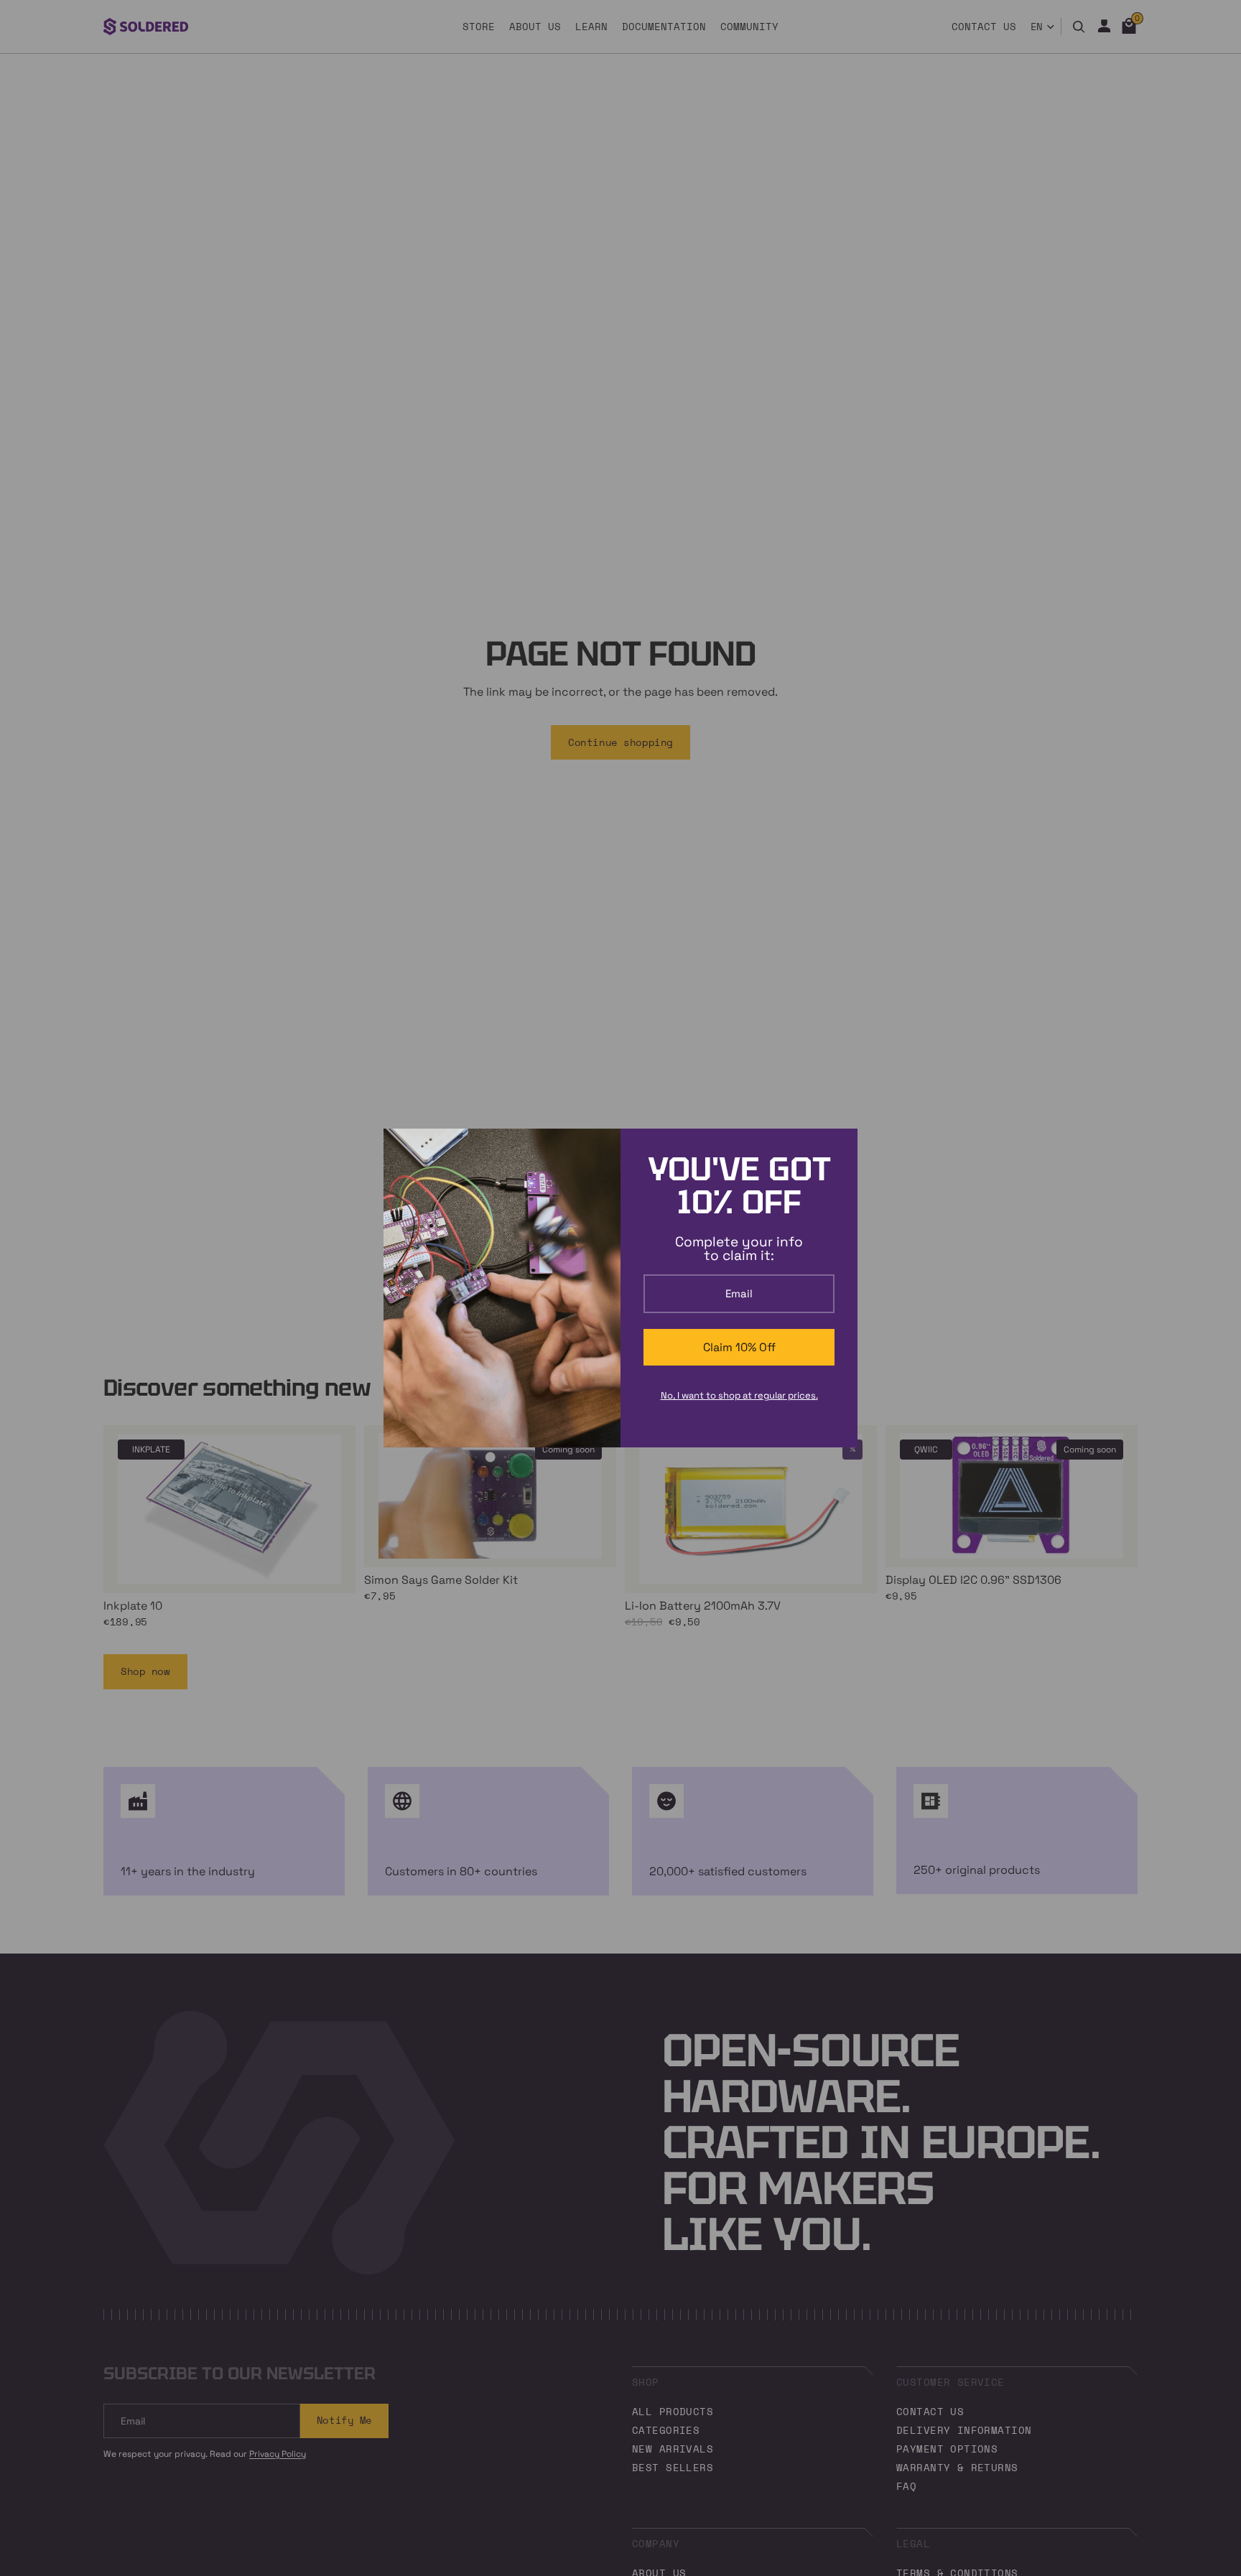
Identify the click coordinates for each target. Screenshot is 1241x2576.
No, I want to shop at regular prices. (739, 1395)
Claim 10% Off (739, 1347)
